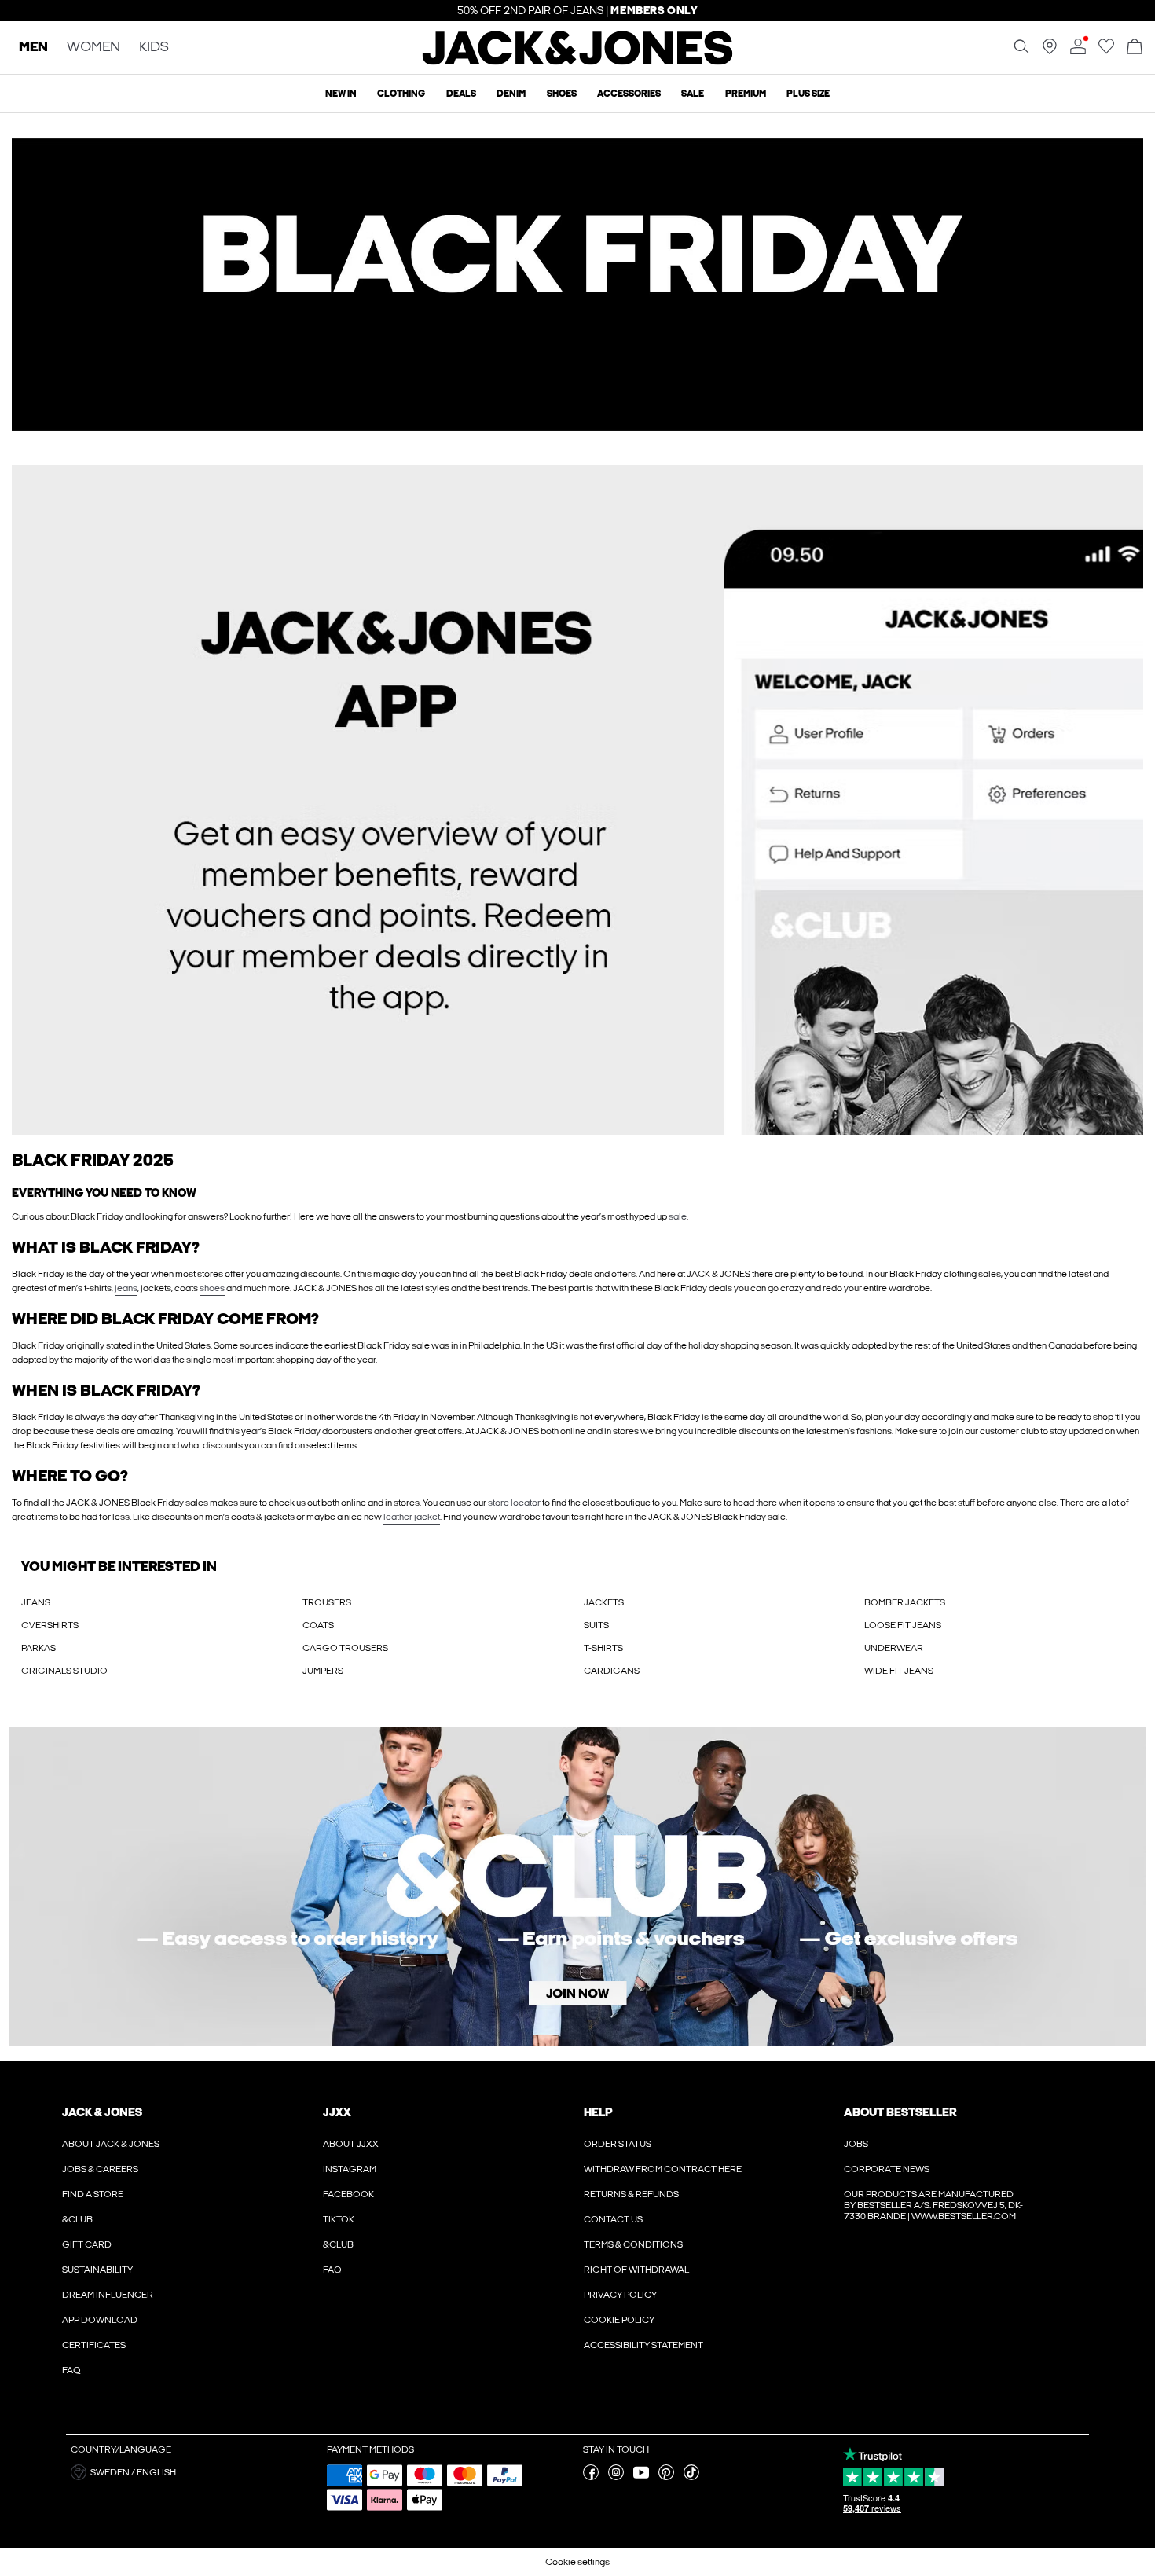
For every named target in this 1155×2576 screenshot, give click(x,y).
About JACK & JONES (111, 2144)
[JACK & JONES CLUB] (577, 800)
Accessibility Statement (643, 2345)
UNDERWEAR (894, 1648)
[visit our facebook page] (591, 2477)
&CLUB (77, 2219)
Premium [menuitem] (746, 94)
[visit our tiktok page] (691, 2477)
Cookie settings (577, 2562)
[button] (193, 2472)
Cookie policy (619, 2320)
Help (598, 2112)
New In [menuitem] (341, 94)
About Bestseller (900, 2112)
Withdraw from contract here (663, 2169)
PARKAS (38, 1648)
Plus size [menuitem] (808, 94)
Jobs (856, 2144)
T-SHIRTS (603, 1648)
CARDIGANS (612, 1671)
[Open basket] (1135, 48)
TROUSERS (327, 1602)
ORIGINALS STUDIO (64, 1671)
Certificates (94, 2345)
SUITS (596, 1625)
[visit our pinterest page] (666, 2477)
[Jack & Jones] (578, 61)
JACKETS (604, 1602)
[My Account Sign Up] (577, 1886)
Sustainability (97, 2270)
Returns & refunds (631, 2194)
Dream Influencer (108, 2295)
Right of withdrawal (636, 2270)
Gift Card (87, 2244)
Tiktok (339, 2219)
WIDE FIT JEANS (899, 1671)
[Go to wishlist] (1106, 51)
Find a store (93, 2194)
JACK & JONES (102, 2112)
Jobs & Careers (100, 2169)
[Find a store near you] (1050, 51)
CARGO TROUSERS (345, 1648)
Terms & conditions (633, 2244)
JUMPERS (323, 1671)
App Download (100, 2320)
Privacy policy (620, 2295)
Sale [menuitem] (693, 94)
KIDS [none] (154, 48)
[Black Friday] (577, 284)
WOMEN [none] (93, 48)
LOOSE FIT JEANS (903, 1625)
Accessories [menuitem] (629, 94)
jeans (126, 1288)
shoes (212, 1288)
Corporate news (887, 2169)
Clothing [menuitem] (401, 94)
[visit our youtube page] (641, 2477)
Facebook (348, 2194)
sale (678, 1216)
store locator (514, 1503)
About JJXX (351, 2144)
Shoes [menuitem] (562, 94)
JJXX (337, 2112)
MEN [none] (33, 48)
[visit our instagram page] (616, 2477)
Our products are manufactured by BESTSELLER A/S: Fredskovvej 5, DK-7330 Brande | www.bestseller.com (933, 2205)
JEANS (36, 1602)
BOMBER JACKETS (905, 1602)
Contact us (613, 2219)
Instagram (350, 2169)
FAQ (71, 2370)
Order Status (618, 2144)
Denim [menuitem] (511, 94)
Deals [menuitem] (461, 94)
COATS (318, 1625)
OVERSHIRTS (50, 1625)
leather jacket (412, 1517)
